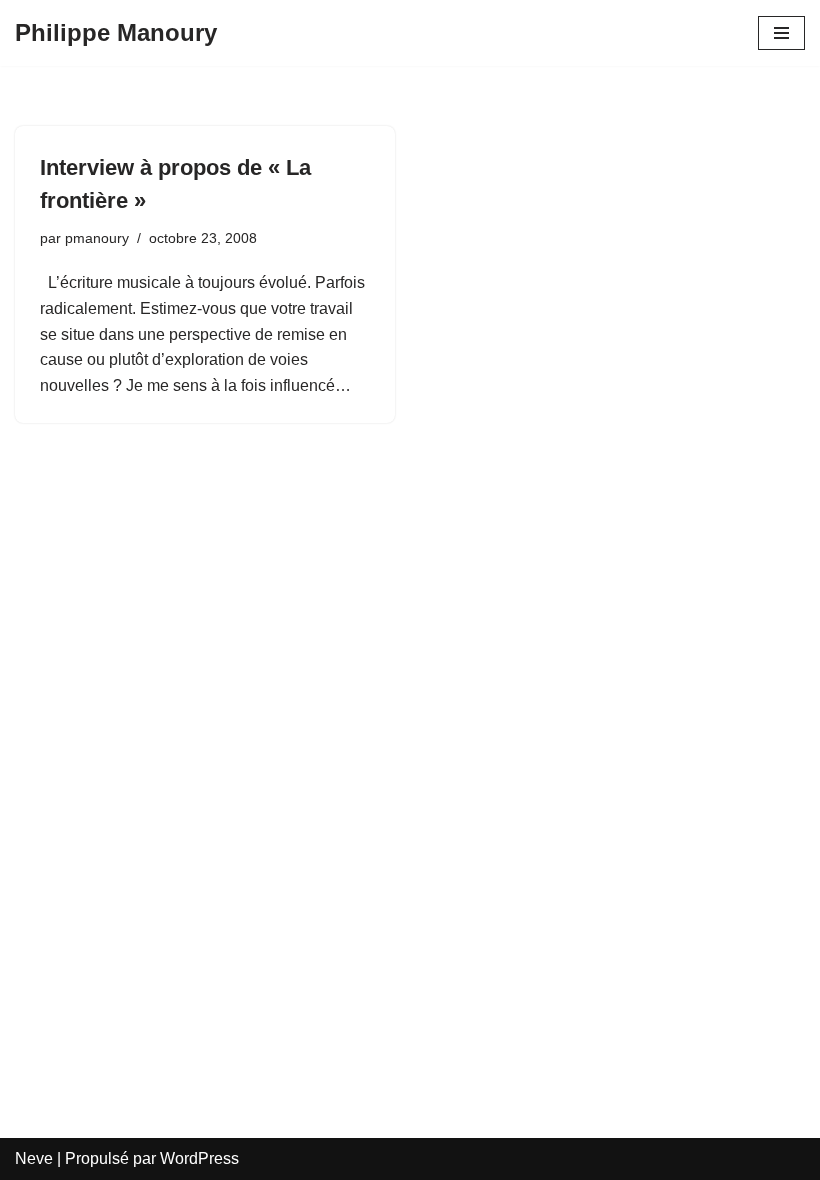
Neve (34, 1158)
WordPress (199, 1158)
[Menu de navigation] (781, 33)
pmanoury (97, 238)
